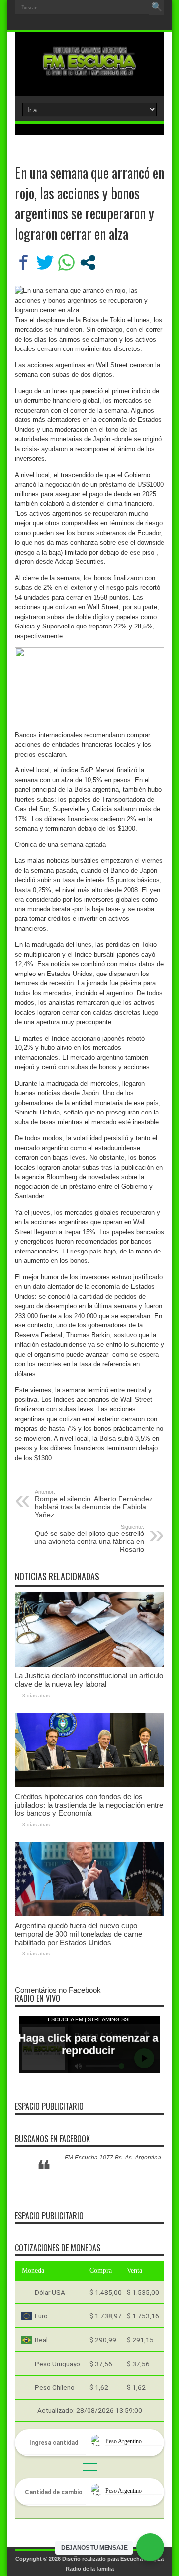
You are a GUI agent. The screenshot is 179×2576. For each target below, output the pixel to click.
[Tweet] (45, 262)
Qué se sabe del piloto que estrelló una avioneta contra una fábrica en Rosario (89, 1538)
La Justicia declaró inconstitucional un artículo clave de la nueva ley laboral (89, 1680)
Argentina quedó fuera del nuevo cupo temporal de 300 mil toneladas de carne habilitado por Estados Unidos (79, 1934)
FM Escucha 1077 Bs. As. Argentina (113, 2158)
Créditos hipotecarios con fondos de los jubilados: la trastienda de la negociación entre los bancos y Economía (89, 1805)
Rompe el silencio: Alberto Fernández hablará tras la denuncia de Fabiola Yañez (94, 1504)
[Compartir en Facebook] (24, 262)
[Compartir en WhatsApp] (66, 262)
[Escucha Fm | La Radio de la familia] (89, 71)
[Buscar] (157, 7)
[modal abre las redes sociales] (88, 262)
